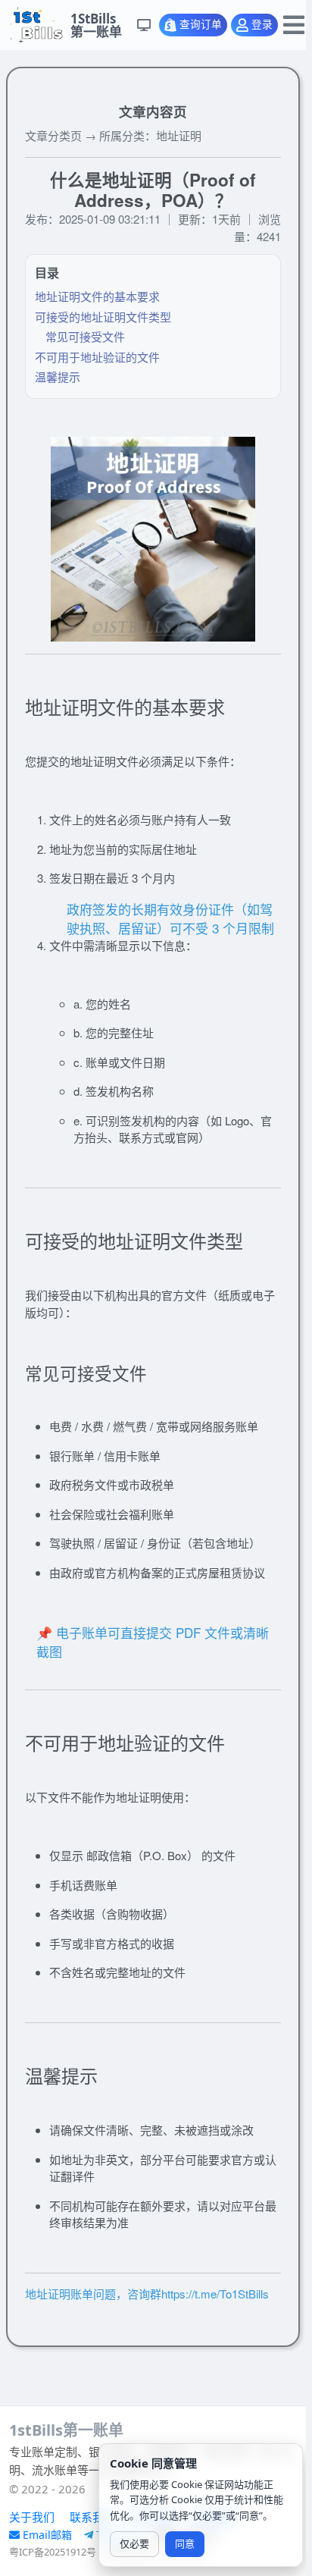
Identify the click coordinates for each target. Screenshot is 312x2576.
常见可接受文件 (85, 336)
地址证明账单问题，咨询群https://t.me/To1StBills (147, 2294)
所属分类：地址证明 (150, 135)
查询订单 (201, 25)
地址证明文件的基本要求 (97, 296)
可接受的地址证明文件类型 (103, 317)
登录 (262, 25)
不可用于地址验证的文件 (97, 357)
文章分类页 (53, 135)
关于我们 (32, 2517)
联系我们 (92, 2517)
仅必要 (134, 2543)
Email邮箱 (49, 2535)
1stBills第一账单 (66, 2430)
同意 (185, 2543)
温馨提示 (58, 377)
